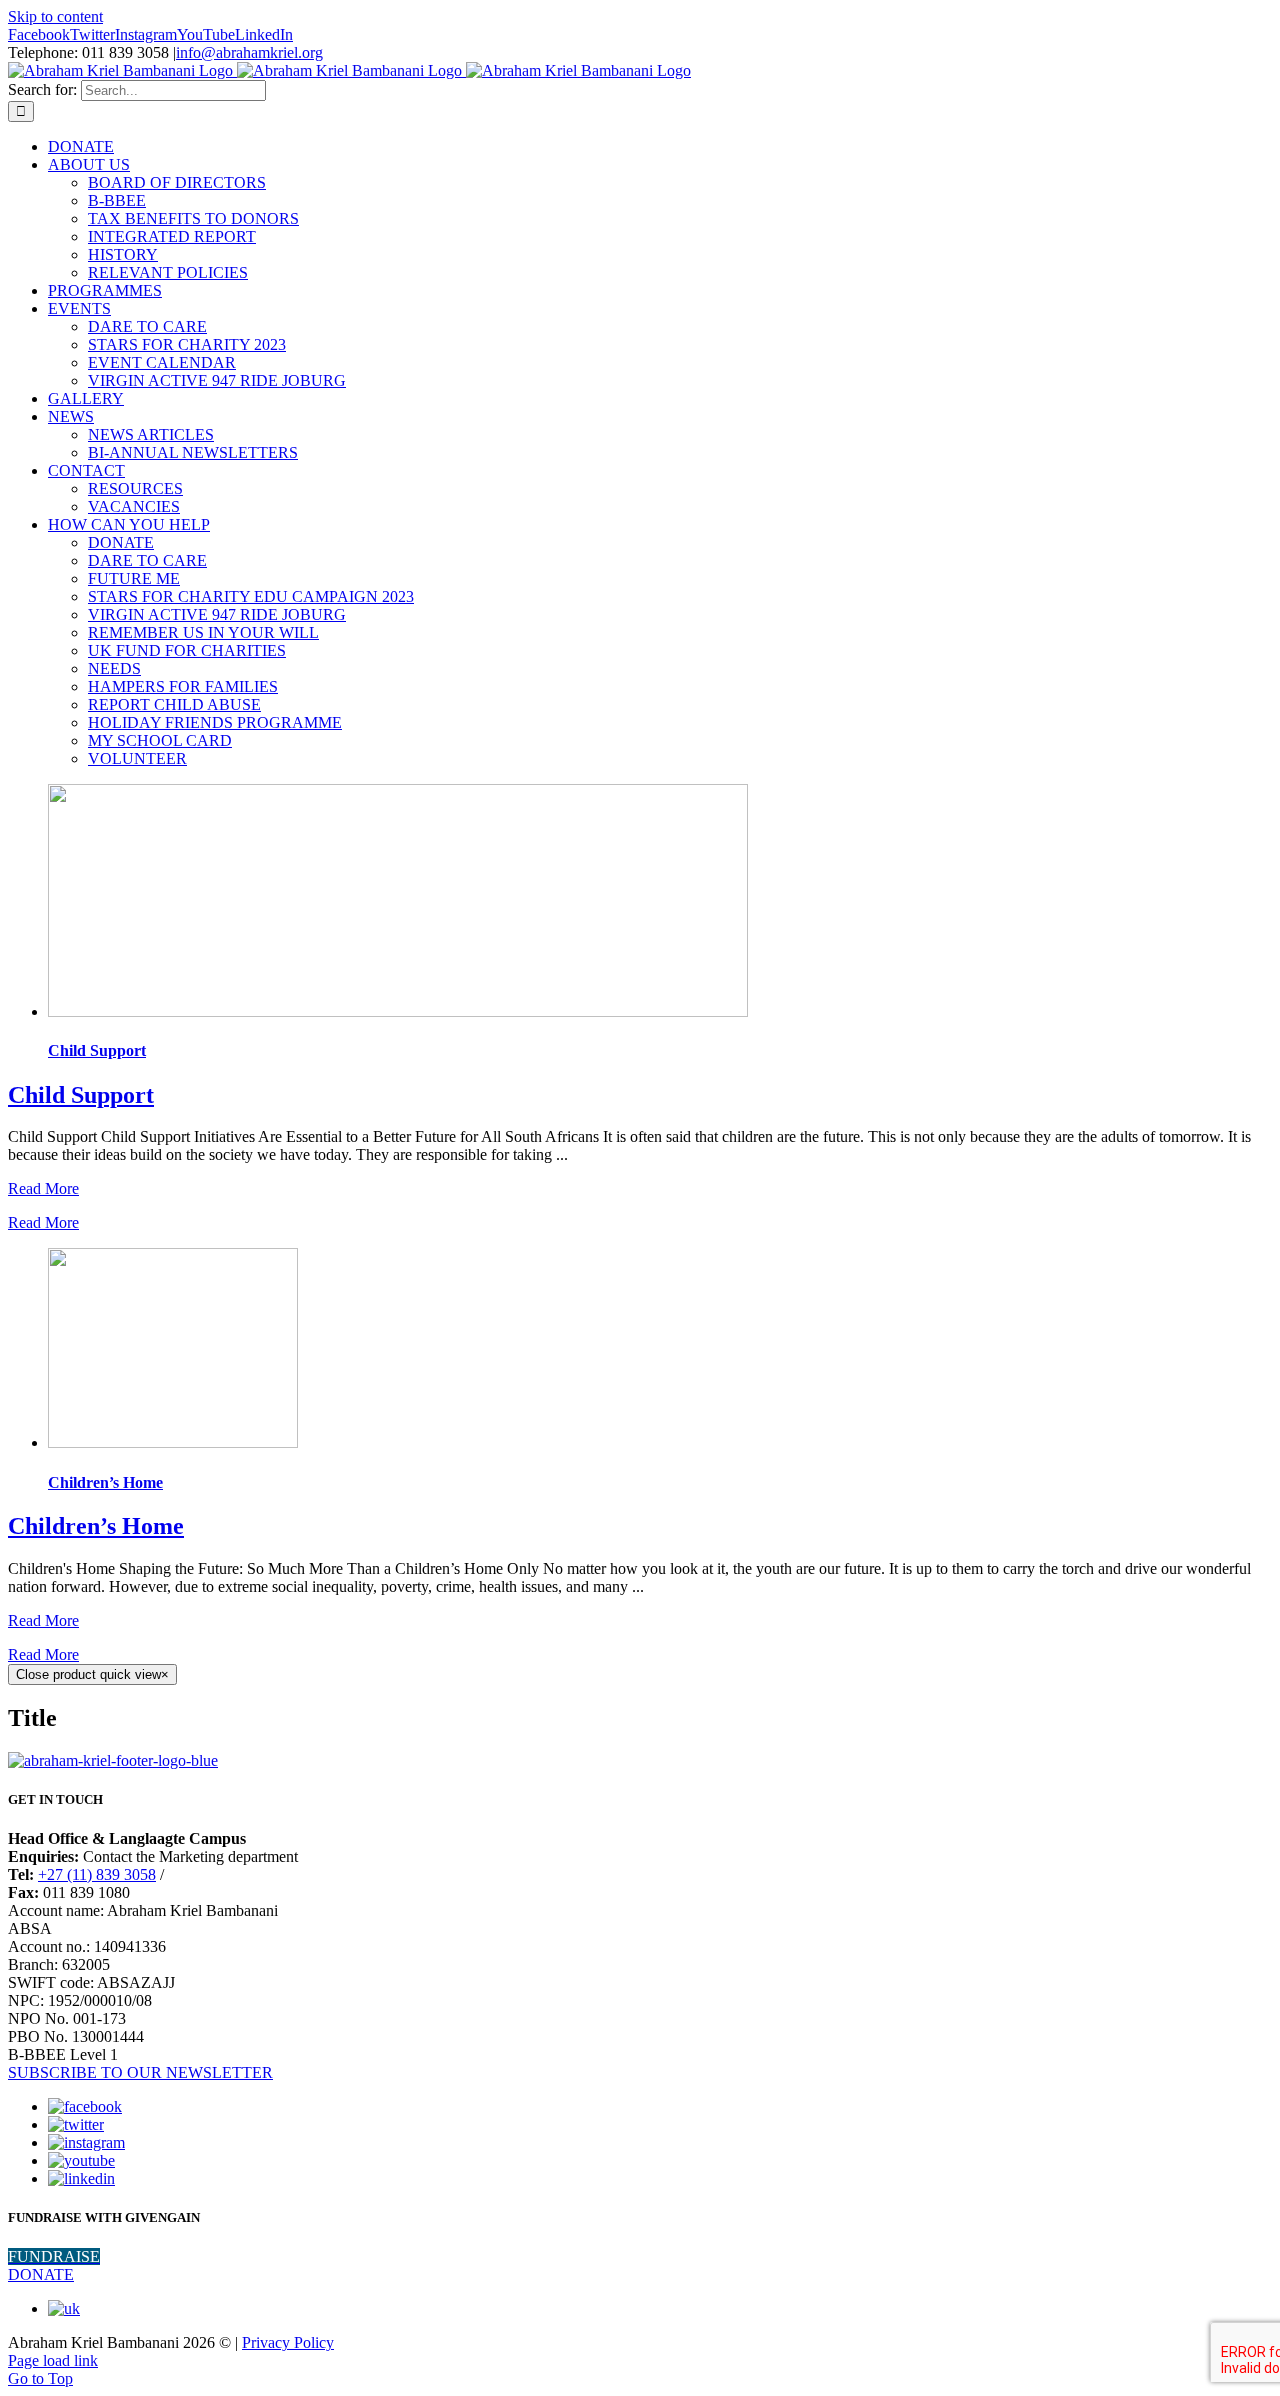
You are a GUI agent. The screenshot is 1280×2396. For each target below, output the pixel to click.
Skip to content (55, 16)
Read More (43, 1188)
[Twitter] (76, 2124)
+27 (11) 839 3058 (97, 1874)
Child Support (97, 1050)
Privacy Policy (288, 2342)
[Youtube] (81, 2160)
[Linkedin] (81, 2178)
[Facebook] (85, 2106)
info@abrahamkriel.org (249, 52)
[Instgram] (86, 2142)
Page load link (53, 2360)
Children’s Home (105, 1482)
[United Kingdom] (64, 2308)
